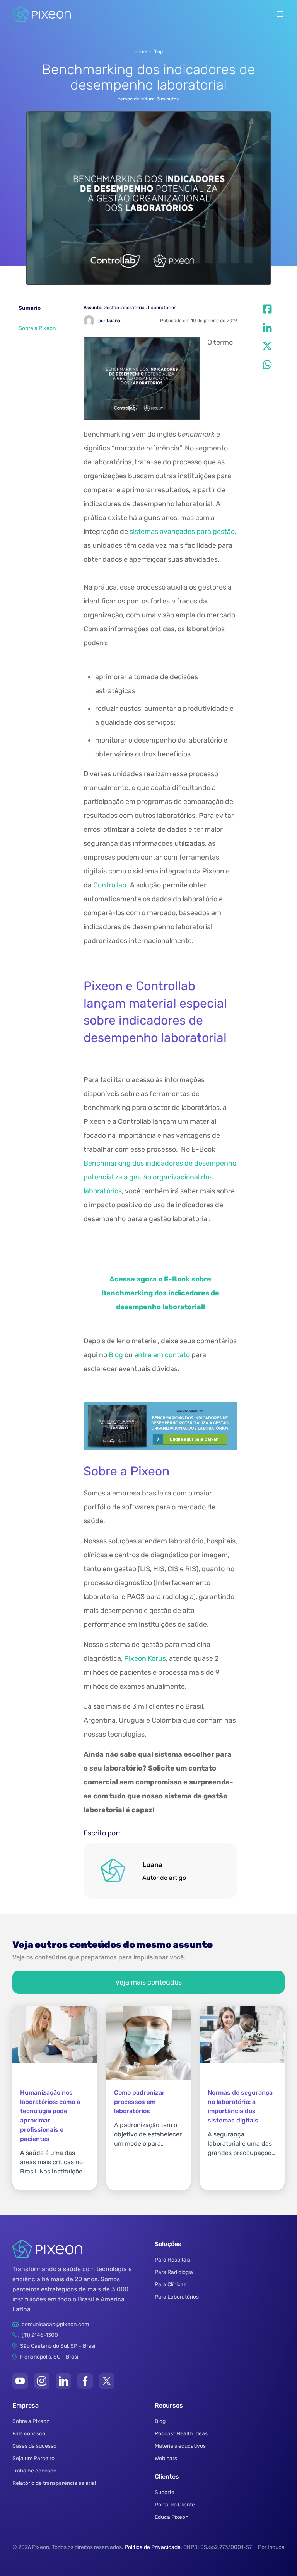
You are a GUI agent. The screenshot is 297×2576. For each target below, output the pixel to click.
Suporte (165, 2492)
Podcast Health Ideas (181, 2434)
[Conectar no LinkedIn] (63, 2381)
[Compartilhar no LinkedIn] (267, 328)
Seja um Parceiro (33, 2458)
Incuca (276, 2547)
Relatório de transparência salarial (54, 2483)
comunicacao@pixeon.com (55, 2324)
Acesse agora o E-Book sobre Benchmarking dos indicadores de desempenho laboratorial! (160, 1293)
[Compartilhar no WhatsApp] (267, 365)
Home (141, 51)
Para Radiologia (174, 2272)
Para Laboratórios (177, 2297)
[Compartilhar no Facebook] (267, 309)
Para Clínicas (171, 2285)
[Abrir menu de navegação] (280, 14)
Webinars (166, 2458)
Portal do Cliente (175, 2505)
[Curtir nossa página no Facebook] (85, 2381)
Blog (158, 51)
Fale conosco (29, 2434)
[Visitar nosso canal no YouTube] (20, 2381)
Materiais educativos (180, 2446)
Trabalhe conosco (34, 2471)
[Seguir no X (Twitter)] (107, 2381)
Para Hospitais (172, 2260)
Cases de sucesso (34, 2446)
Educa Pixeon (172, 2517)
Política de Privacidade (153, 2547)
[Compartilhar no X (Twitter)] (267, 346)
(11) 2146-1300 (40, 2335)
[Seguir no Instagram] (42, 2381)
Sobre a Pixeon (38, 328)
